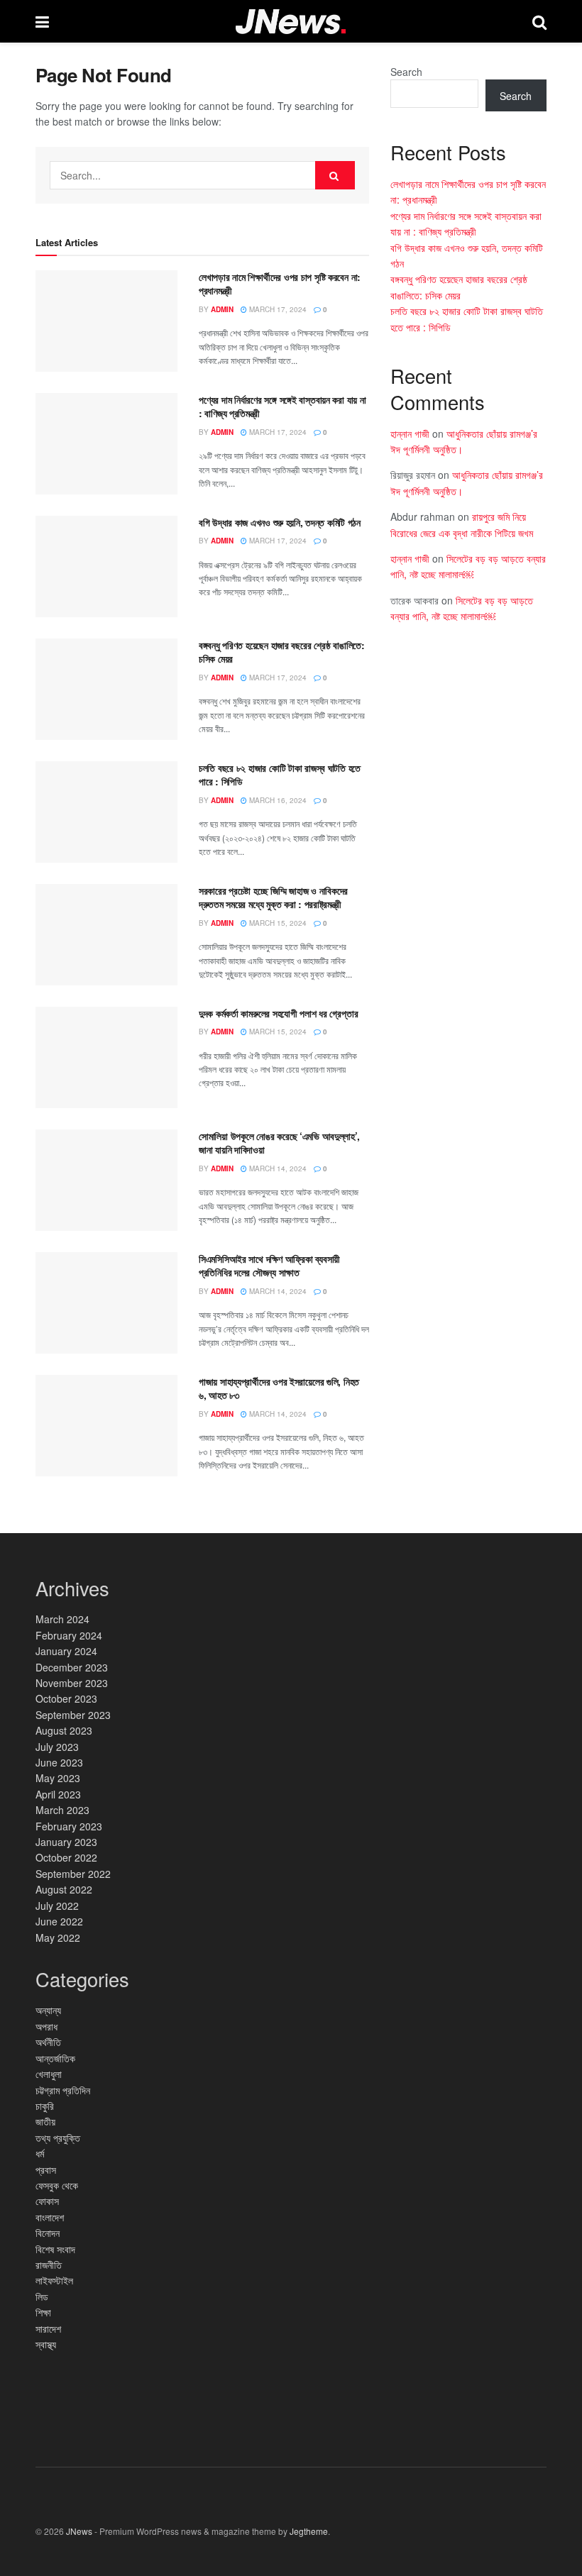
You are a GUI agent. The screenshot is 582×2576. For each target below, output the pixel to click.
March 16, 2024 (277, 800)
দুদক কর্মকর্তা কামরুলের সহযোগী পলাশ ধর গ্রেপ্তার (278, 1013)
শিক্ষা (43, 2312)
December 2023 (72, 1667)
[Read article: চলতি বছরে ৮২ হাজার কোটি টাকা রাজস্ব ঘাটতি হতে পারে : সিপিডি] (106, 812)
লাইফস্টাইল (54, 2280)
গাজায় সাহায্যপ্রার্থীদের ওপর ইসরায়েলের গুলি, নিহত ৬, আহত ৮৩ (279, 1388)
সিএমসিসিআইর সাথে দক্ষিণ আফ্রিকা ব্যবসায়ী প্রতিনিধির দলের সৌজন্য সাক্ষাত (269, 1266)
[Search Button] (539, 21)
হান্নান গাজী (410, 433)
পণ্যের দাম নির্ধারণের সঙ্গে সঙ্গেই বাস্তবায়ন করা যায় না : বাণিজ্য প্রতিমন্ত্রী (282, 407)
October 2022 (66, 1857)
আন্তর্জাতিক (55, 2058)
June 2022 (59, 1921)
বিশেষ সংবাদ (55, 2249)
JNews (79, 2531)
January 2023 (66, 1842)
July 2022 (57, 1906)
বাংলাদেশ (50, 2217)
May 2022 (58, 1937)
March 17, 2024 (277, 309)
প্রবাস (46, 2169)
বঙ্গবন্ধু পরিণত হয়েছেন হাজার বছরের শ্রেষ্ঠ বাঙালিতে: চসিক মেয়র (282, 652)
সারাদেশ (48, 2328)
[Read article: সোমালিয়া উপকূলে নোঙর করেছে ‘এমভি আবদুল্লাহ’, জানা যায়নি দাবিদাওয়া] (106, 1180)
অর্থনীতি (48, 2042)
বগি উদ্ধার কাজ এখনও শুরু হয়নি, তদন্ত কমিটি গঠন (280, 522)
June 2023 (59, 1762)
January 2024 (66, 1651)
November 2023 (72, 1683)
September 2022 (73, 1874)
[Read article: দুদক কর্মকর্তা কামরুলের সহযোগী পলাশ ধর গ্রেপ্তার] (106, 1057)
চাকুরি (45, 2106)
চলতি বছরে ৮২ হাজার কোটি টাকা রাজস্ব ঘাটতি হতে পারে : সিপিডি (280, 775)
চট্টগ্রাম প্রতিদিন (63, 2090)
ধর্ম (40, 2153)
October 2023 (66, 1698)
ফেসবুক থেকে (57, 2185)
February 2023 (69, 1826)
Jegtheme (309, 2531)
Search (406, 72)
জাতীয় (45, 2121)
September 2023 (73, 1715)
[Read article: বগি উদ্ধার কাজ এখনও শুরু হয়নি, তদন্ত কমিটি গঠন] (106, 566)
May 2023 (58, 1778)
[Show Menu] (42, 21)
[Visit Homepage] (291, 22)
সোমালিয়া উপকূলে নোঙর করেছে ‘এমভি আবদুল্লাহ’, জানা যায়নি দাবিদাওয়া (279, 1143)
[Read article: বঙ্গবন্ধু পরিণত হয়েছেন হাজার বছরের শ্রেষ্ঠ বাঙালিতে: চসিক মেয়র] (106, 689)
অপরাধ (46, 2026)
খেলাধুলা (49, 2074)
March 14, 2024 (277, 1168)
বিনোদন (48, 2233)
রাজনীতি (49, 2265)
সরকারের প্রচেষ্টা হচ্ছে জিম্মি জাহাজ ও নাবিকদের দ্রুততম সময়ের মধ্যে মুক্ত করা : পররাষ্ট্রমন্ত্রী (273, 897)
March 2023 (62, 1810)
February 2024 (69, 1635)
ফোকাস (47, 2201)
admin (222, 309)
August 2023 (64, 1730)
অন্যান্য (48, 2010)
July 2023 (57, 1747)
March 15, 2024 (277, 923)
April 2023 (58, 1794)
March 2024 (62, 1619)
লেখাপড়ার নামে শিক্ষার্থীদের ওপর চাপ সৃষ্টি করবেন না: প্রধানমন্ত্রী (280, 284)
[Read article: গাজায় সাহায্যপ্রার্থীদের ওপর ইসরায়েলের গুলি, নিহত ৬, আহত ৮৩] (106, 1426)
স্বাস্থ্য (46, 2344)
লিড (42, 2296)
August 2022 (64, 1889)
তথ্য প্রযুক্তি (58, 2138)
